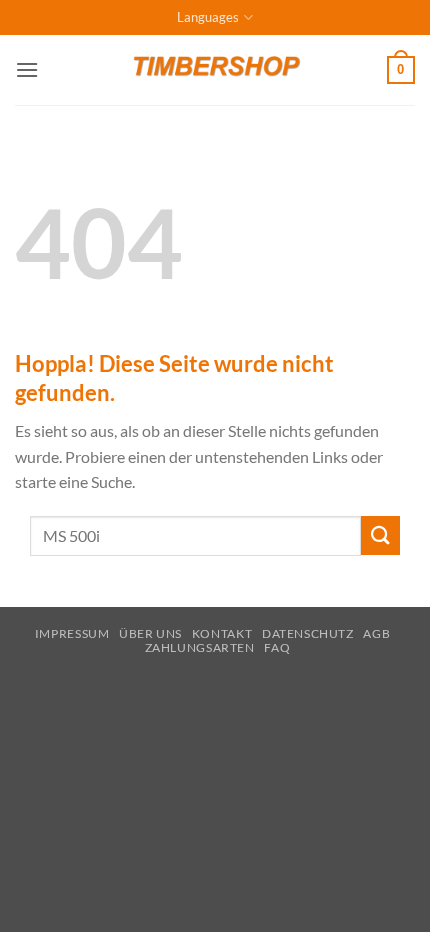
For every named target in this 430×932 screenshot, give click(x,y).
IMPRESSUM (72, 633)
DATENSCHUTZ (308, 633)
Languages (208, 17)
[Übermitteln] (380, 535)
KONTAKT (222, 633)
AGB (376, 633)
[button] (27, 69)
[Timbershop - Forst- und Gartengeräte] (215, 70)
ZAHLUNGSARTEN (200, 647)
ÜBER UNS (150, 633)
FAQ (277, 647)
